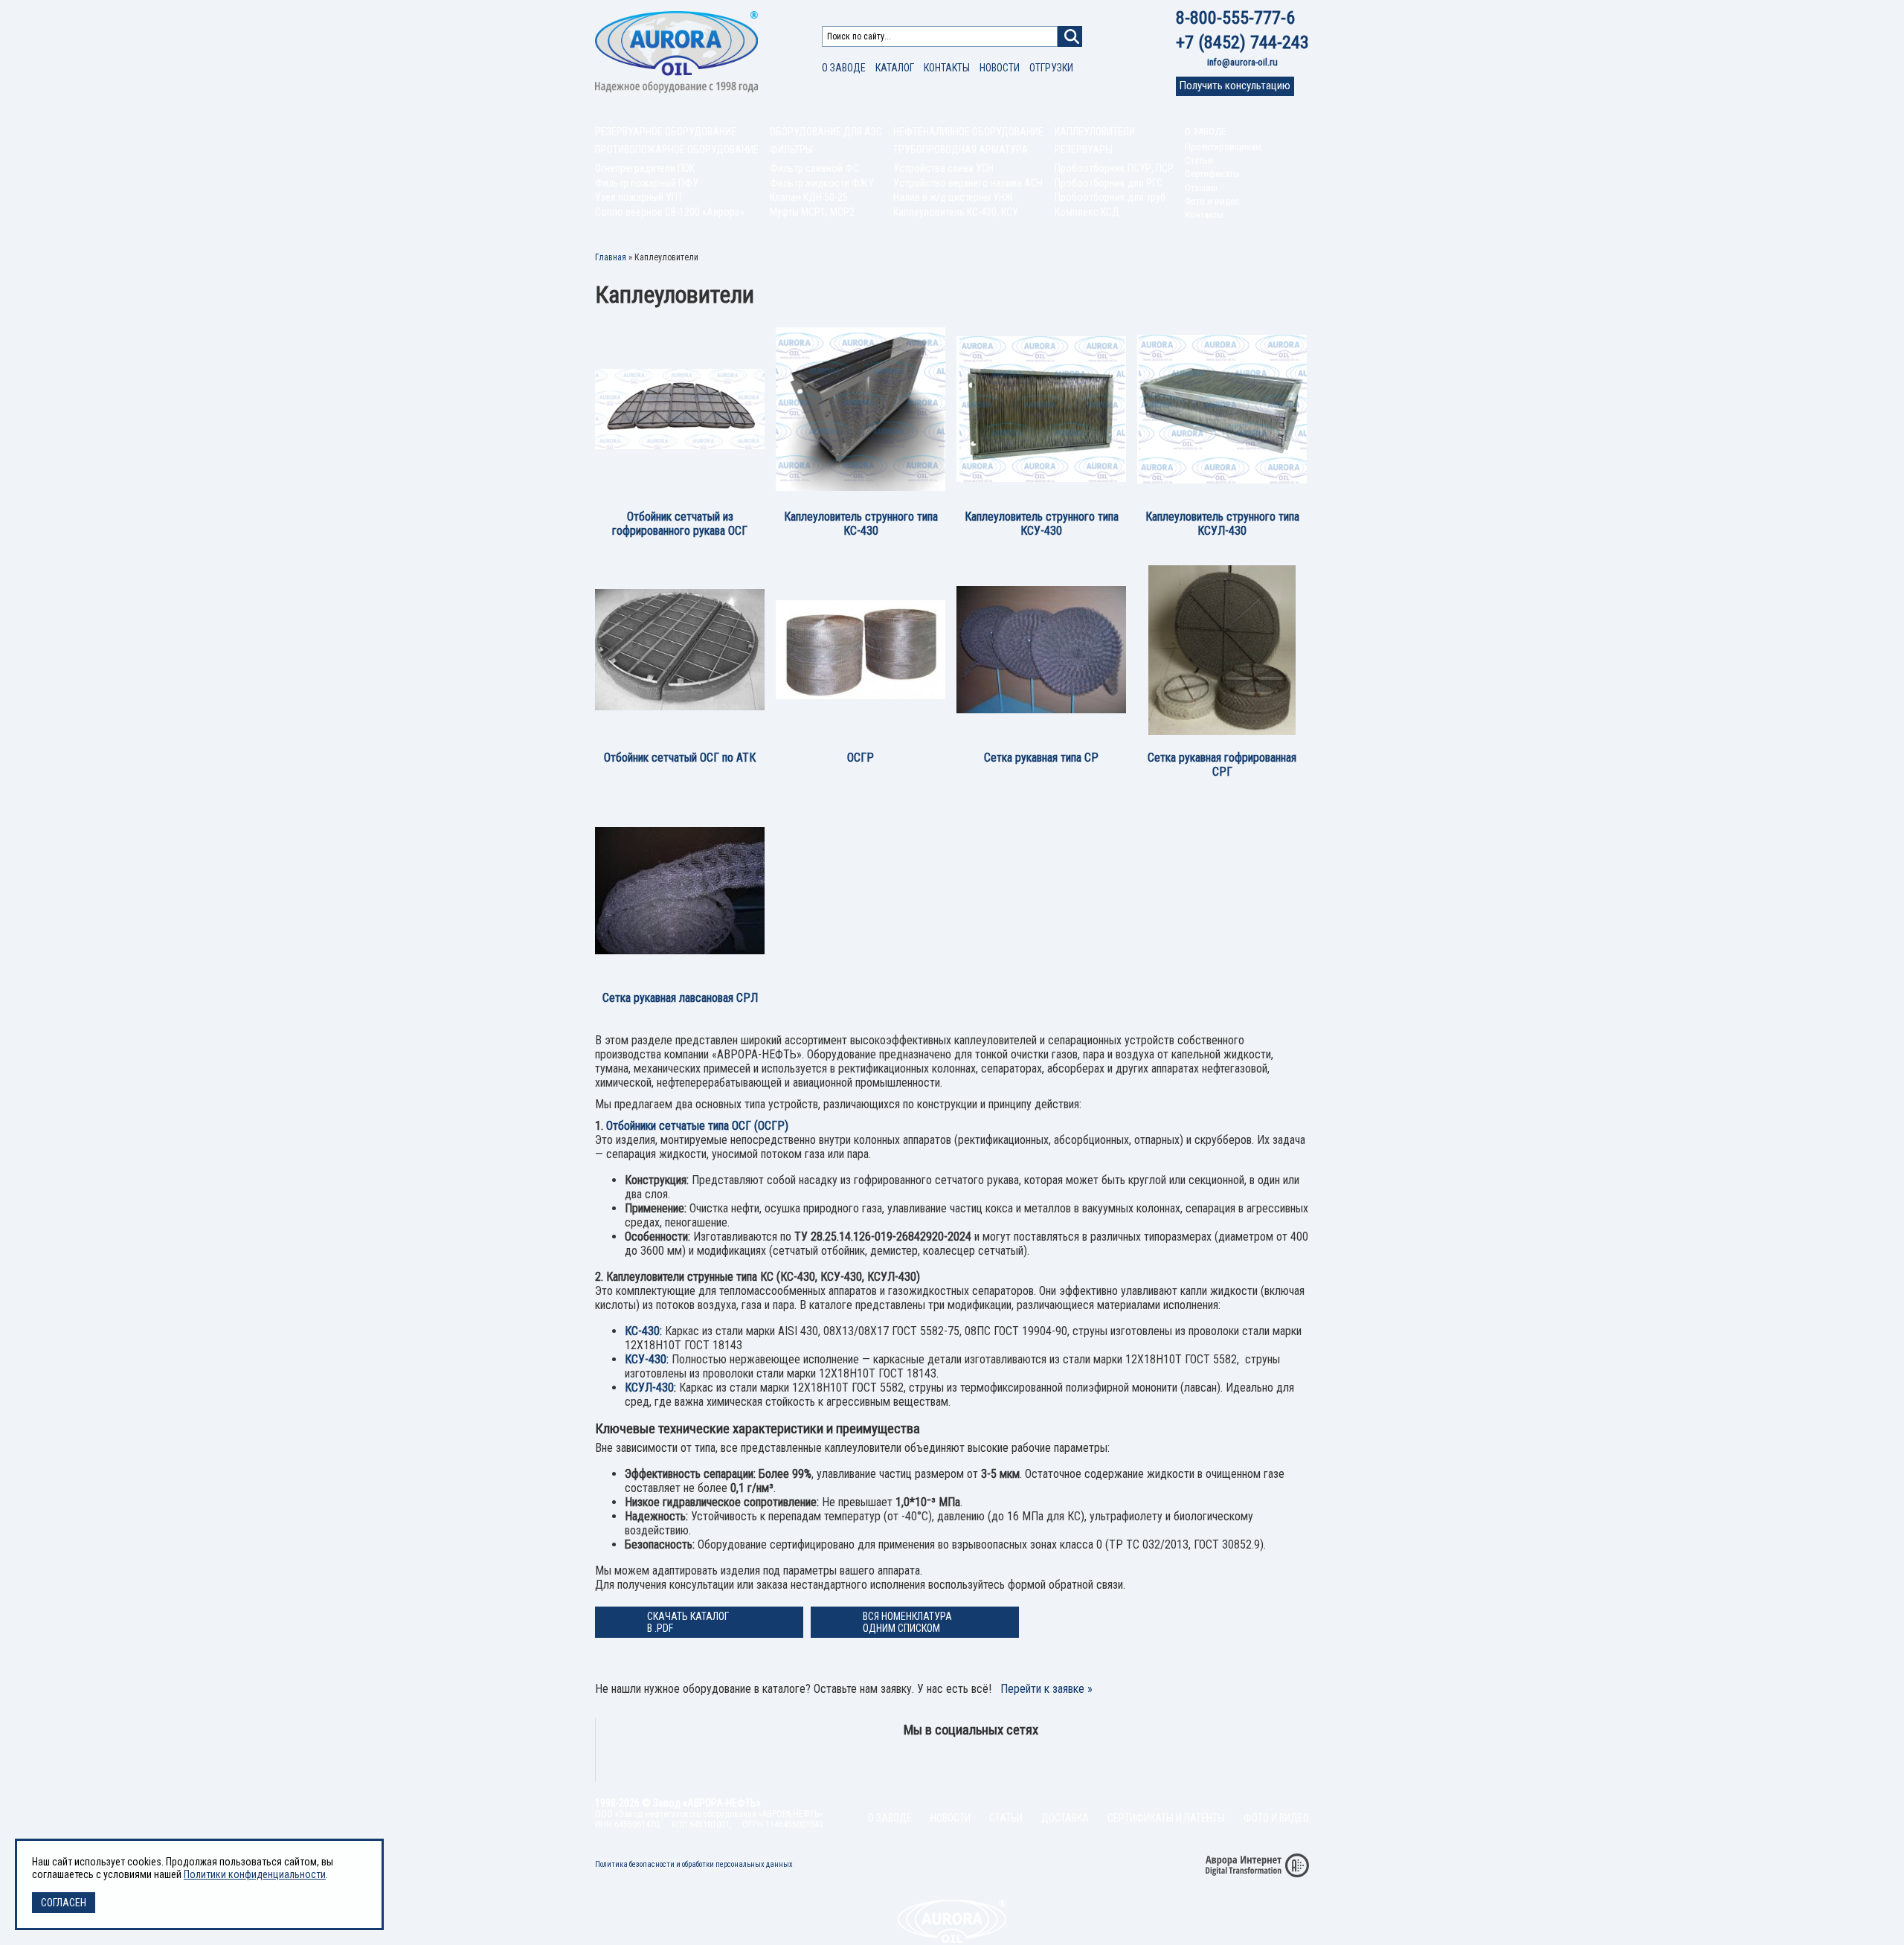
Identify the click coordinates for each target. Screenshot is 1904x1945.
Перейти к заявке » (1046, 1689)
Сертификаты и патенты (1166, 1818)
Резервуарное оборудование (666, 132)
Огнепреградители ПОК (645, 168)
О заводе (844, 68)
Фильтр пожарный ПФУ (647, 183)
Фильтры (791, 150)
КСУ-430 (646, 1359)
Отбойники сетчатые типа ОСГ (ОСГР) (697, 1126)
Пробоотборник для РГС (1109, 183)
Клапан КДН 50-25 (809, 197)
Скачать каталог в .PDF (688, 1622)
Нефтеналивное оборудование (968, 132)
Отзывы (1201, 188)
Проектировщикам (1223, 147)
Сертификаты (1212, 174)
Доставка (1065, 1818)
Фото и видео (1212, 201)
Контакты (947, 68)
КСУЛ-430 (649, 1388)
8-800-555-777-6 (1235, 18)
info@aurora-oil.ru (1242, 62)
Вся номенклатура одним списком (907, 1622)
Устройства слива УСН (943, 168)
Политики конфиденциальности (255, 1874)
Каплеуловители (1095, 132)
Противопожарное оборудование (677, 150)
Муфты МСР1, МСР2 (812, 212)
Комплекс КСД (1087, 212)
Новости (1000, 68)
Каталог (895, 68)
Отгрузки (1051, 68)
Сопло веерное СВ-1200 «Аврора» (670, 212)
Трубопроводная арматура (961, 150)
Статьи (1199, 160)
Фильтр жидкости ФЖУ (822, 183)
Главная (611, 257)
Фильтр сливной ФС (814, 168)
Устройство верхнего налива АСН (968, 183)
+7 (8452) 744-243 (1242, 42)
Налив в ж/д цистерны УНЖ (953, 197)
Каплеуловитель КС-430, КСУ (956, 212)
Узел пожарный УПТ (639, 197)
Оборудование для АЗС (826, 132)
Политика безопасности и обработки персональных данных (694, 1864)
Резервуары (1084, 150)
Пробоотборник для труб (1110, 197)
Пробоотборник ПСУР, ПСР (1114, 168)
